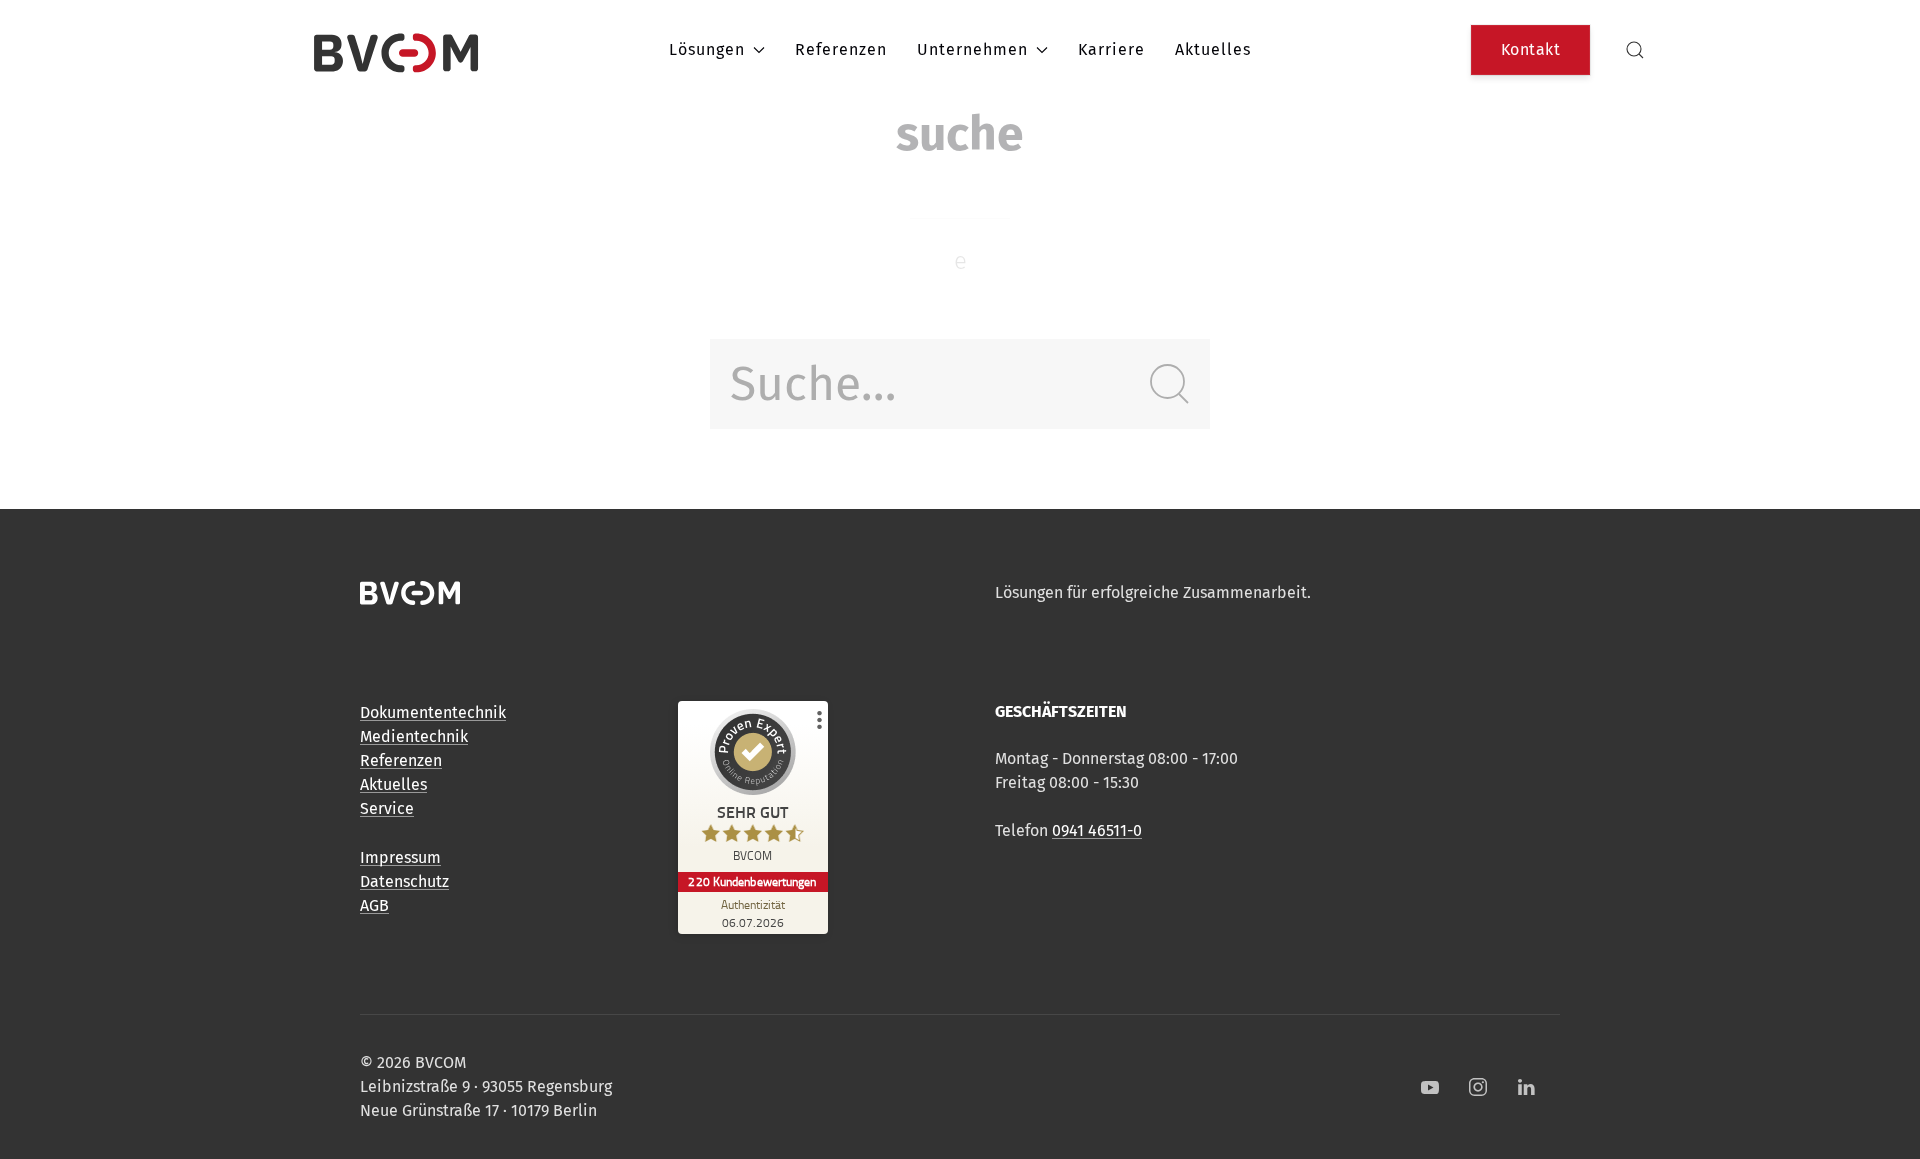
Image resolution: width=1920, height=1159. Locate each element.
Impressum (400, 857)
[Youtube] (1430, 1087)
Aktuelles (1213, 49)
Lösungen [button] (707, 49)
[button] (1635, 50)
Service (387, 808)
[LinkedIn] (1526, 1087)
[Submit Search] (1170, 384)
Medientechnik (414, 736)
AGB (374, 905)
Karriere (1111, 49)
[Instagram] (1478, 1087)
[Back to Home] (396, 50)
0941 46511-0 (1097, 830)
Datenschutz (404, 881)
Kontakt (1531, 49)
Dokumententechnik (433, 712)
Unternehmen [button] (972, 49)
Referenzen (841, 49)
